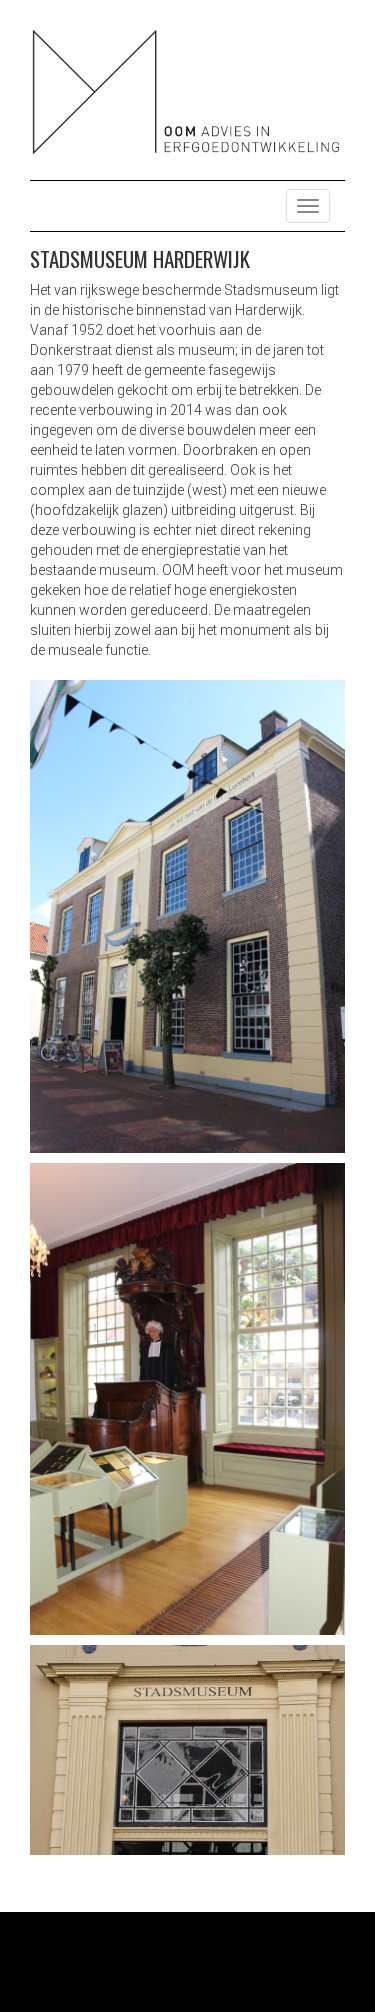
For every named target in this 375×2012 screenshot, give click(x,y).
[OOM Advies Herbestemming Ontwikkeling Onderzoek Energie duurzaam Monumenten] (187, 91)
